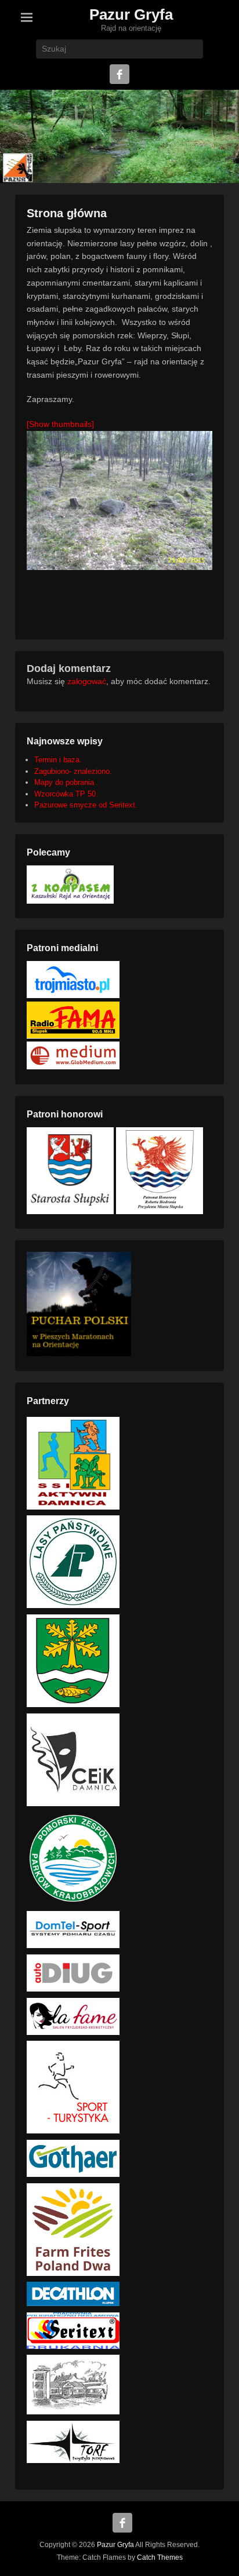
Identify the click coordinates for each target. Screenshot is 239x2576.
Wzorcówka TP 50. (66, 794)
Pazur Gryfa (131, 14)
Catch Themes (160, 2557)
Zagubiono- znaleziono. (73, 771)
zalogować (87, 681)
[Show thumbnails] (60, 424)
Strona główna (67, 213)
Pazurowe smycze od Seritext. (86, 805)
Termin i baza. (58, 760)
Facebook (119, 74)
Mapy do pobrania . (66, 782)
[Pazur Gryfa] (119, 136)
